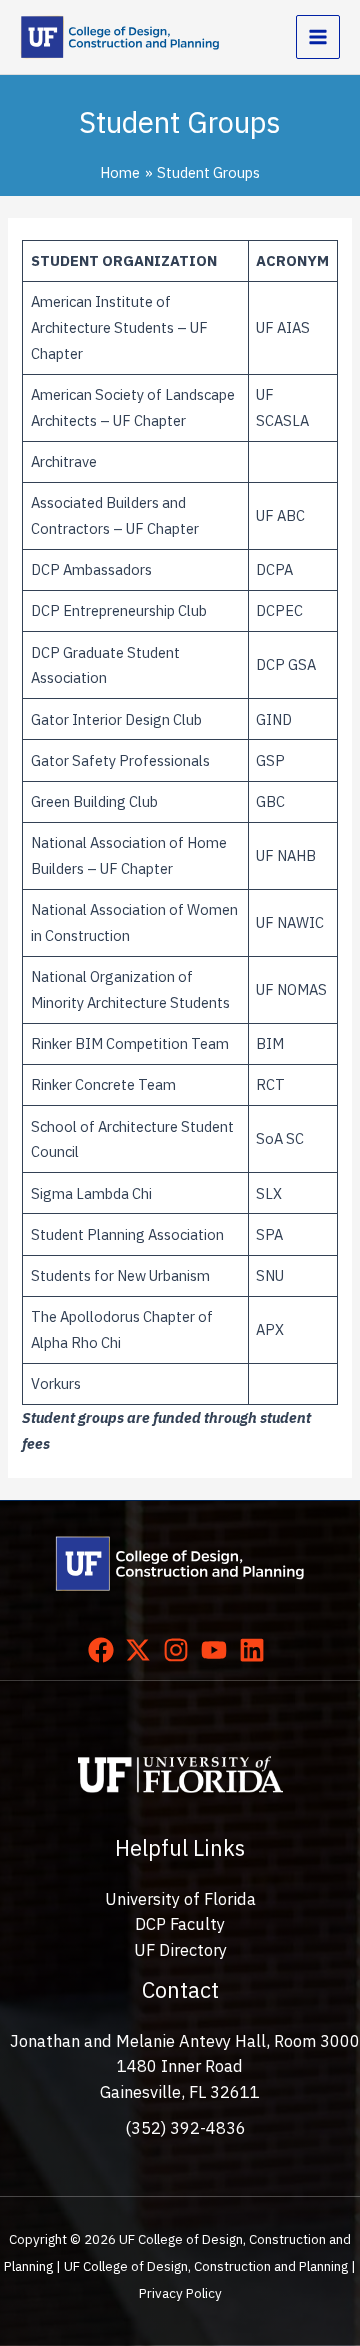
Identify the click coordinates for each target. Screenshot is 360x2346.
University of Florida (180, 1899)
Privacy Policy (180, 2293)
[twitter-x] (142, 1650)
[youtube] (218, 1650)
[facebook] (105, 1650)
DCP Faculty (180, 1924)
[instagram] (180, 1650)
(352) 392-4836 (185, 2128)
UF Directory (180, 1950)
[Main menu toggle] (318, 37)
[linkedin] (256, 1650)
